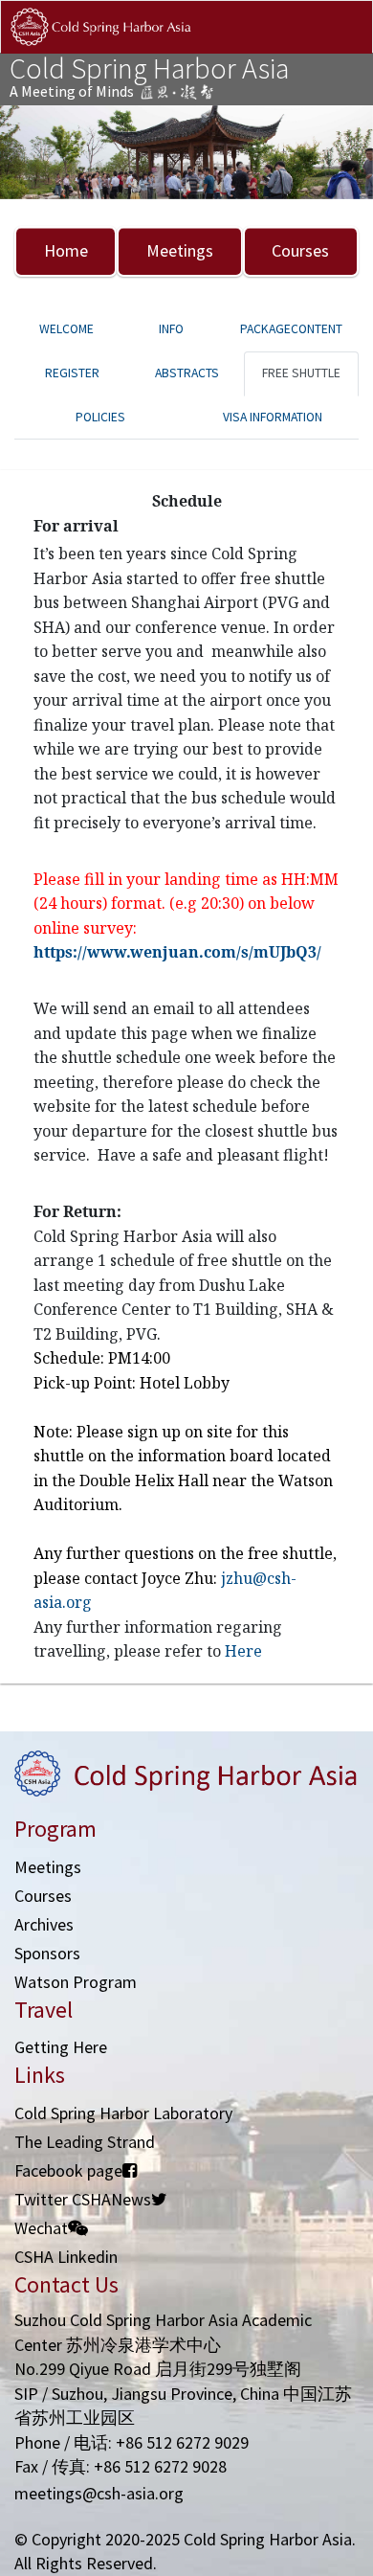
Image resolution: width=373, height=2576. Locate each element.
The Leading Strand (85, 2142)
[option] (186, 153)
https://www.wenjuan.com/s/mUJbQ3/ (177, 952)
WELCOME (66, 329)
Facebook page (68, 2170)
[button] (28, 153)
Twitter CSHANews (83, 2199)
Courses (300, 250)
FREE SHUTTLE (301, 373)
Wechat (41, 2228)
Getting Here (61, 2047)
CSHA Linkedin (66, 2257)
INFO (171, 329)
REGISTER (72, 373)
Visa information (273, 417)
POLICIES (100, 417)
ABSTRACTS (187, 373)
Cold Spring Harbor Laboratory (123, 2113)
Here (243, 1651)
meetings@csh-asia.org (99, 2493)
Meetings (180, 250)
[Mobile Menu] (342, 46)
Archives (44, 1924)
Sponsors (47, 1953)
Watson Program (76, 1982)
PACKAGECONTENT (291, 329)
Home (66, 250)
